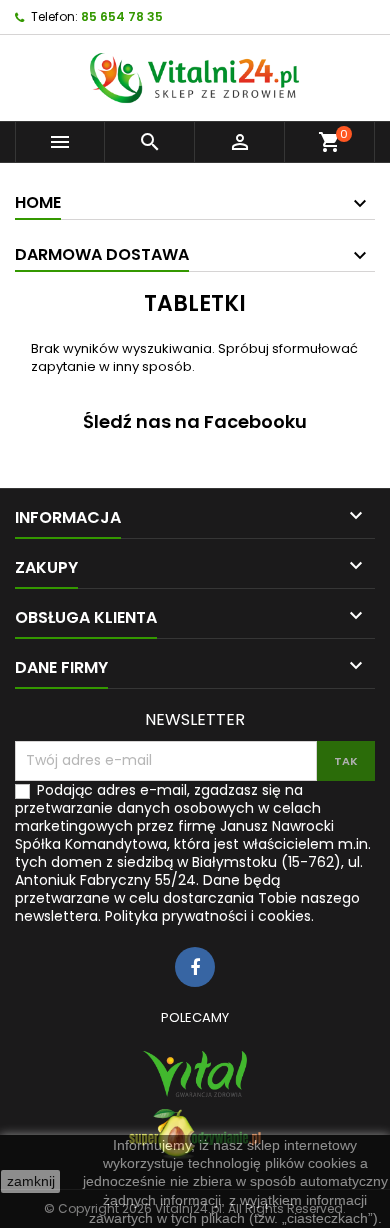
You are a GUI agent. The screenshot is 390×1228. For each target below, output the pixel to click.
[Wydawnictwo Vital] (195, 1074)
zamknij (31, 1181)
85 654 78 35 (122, 16)
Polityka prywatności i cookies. (209, 916)
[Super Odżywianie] (195, 1134)
